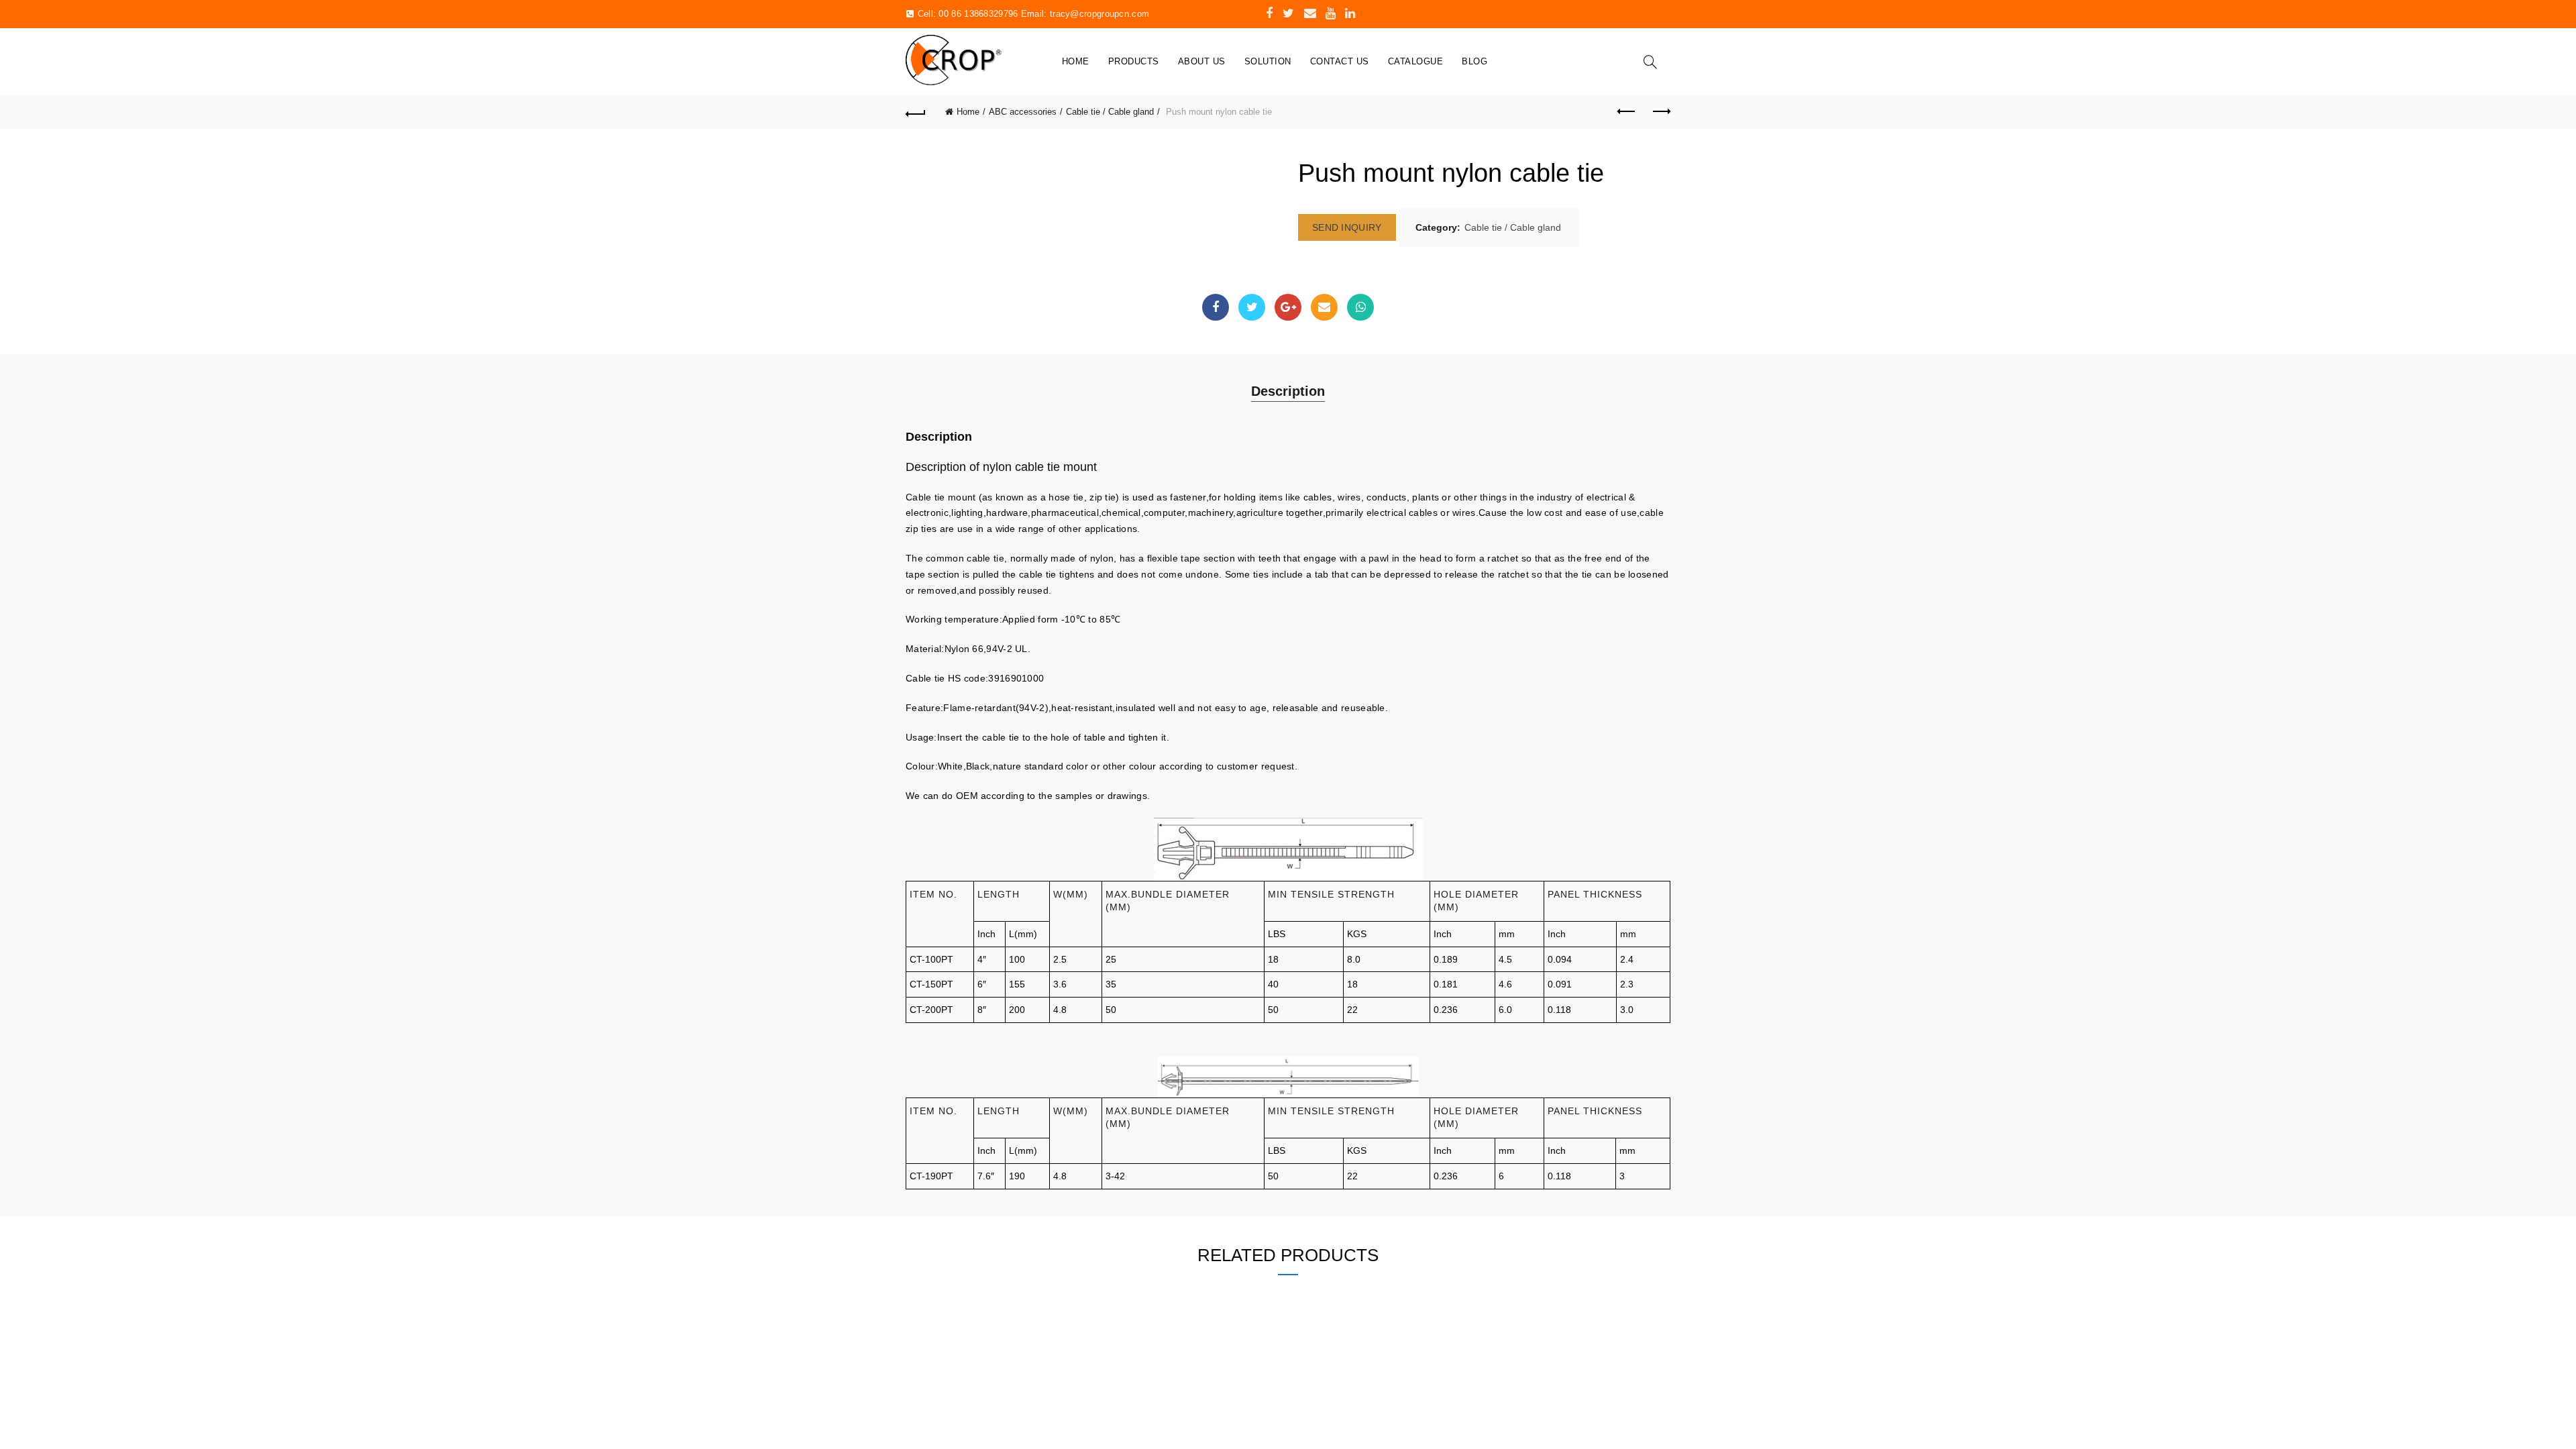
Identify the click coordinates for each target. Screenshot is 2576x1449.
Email (1324, 307)
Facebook (1216, 307)
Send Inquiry (1347, 227)
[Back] (916, 112)
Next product (1660, 112)
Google (1288, 307)
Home (1076, 61)
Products (1134, 61)
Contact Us (1340, 61)
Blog (1474, 61)
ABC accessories (1023, 112)
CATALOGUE (1416, 61)
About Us (1202, 61)
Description (1288, 391)
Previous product (1627, 112)
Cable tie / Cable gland (1110, 112)
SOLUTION (1268, 61)
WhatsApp (1360, 307)
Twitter (1252, 307)
